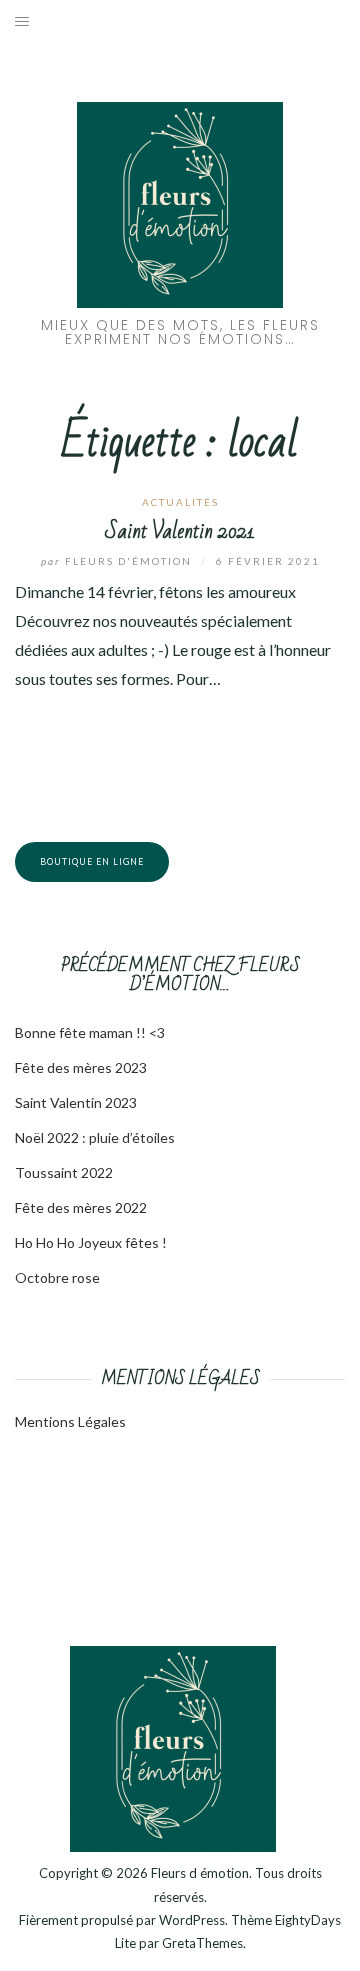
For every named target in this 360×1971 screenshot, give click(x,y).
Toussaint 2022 (64, 1172)
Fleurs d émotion (200, 1873)
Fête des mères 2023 (81, 1067)
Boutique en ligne (92, 861)
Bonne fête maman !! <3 (90, 1032)
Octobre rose (57, 1277)
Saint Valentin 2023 (76, 1102)
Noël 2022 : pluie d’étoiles (95, 1137)
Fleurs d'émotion (118, 561)
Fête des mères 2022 (81, 1207)
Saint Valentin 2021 (180, 531)
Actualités (180, 502)
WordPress (192, 1920)
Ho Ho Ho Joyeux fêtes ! (91, 1242)
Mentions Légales (70, 1421)
